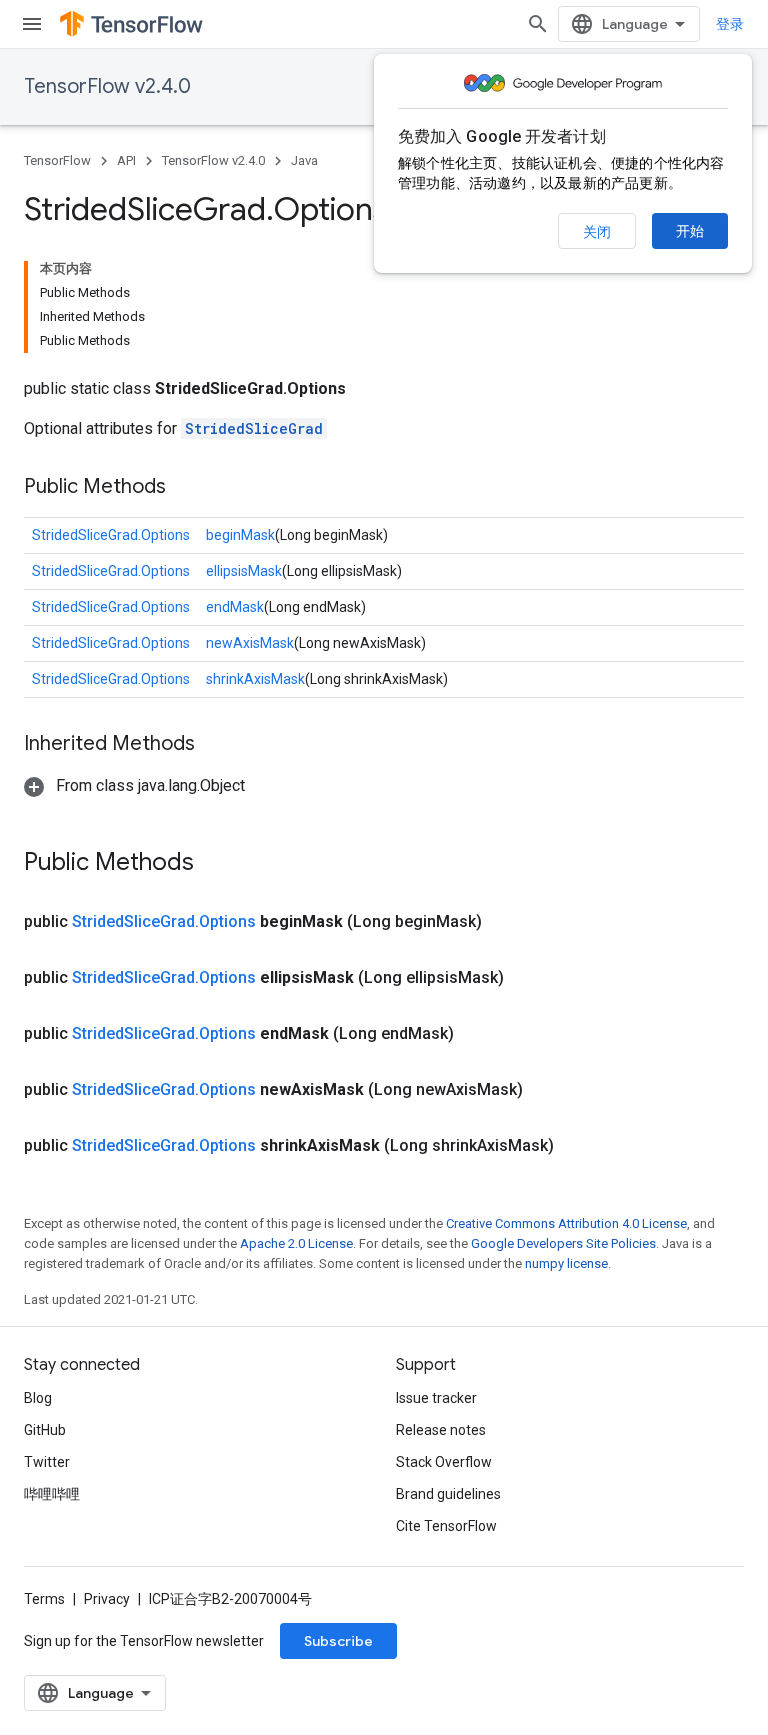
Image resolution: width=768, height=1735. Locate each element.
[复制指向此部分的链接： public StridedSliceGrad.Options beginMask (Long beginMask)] (506, 922)
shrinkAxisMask (255, 679)
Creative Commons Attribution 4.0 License (566, 1223)
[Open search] (538, 24)
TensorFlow (57, 160)
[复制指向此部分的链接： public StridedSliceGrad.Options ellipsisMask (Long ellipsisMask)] (528, 978)
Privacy (107, 1599)
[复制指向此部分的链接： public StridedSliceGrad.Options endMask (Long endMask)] (478, 1034)
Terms (44, 1599)
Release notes (441, 1430)
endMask (235, 607)
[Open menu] (32, 24)
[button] (134, 785)
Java (304, 160)
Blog (38, 1398)
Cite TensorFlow (446, 1526)
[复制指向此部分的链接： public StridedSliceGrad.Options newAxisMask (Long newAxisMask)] (547, 1090)
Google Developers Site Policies (563, 1243)
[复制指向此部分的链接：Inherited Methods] (215, 745)
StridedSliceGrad (254, 428)
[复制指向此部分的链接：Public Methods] (186, 488)
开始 (690, 231)
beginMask (240, 535)
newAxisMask (250, 643)
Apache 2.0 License (296, 1243)
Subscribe (338, 1641)
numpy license (566, 1263)
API (126, 160)
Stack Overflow (444, 1462)
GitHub (45, 1430)
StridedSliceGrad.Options (111, 535)
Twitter (47, 1462)
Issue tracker (436, 1398)
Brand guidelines (448, 1494)
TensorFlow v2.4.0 (107, 86)
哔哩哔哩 (52, 1494)
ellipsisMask (244, 571)
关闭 (597, 232)
